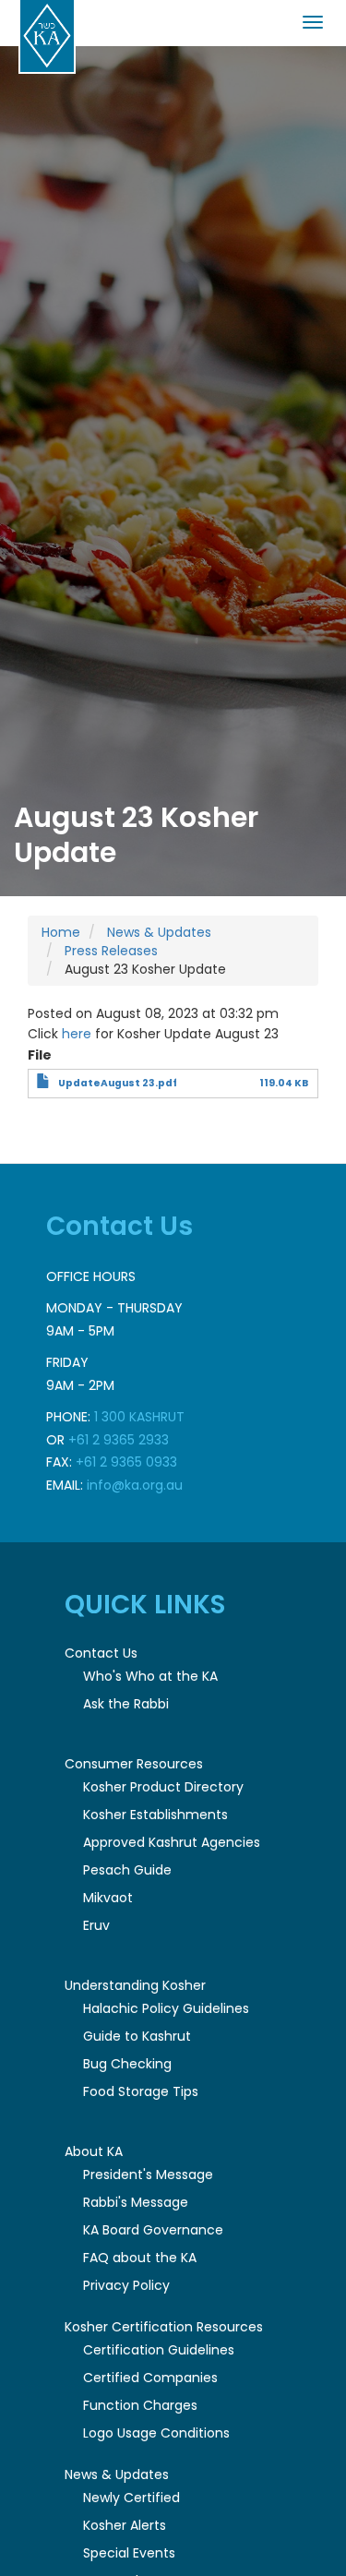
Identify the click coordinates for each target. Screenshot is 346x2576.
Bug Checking (127, 2064)
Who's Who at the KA (150, 1676)
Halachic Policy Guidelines (166, 2008)
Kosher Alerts (125, 2525)
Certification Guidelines (159, 2350)
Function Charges (140, 2405)
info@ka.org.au (135, 1485)
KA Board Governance (153, 2230)
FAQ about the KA (140, 2258)
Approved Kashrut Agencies (172, 1842)
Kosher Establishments (155, 1815)
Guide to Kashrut (137, 2036)
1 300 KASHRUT (139, 1417)
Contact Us (101, 1653)
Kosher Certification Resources (164, 2327)
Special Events (129, 2553)
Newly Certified (131, 2498)
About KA (94, 2151)
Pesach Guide (127, 1870)
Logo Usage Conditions (156, 2433)
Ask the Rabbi (126, 1704)
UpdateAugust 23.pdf (118, 1083)
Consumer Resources (134, 1764)
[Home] (47, 37)
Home (61, 932)
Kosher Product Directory (163, 1787)
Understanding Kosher (135, 1985)
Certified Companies (150, 2378)
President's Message (148, 2175)
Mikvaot (108, 1898)
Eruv (96, 1925)
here (77, 1034)
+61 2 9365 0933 (126, 1462)
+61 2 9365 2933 (119, 1440)
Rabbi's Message (136, 2202)
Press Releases (111, 951)
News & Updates (159, 932)
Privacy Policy (126, 2285)
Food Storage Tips (141, 2091)
